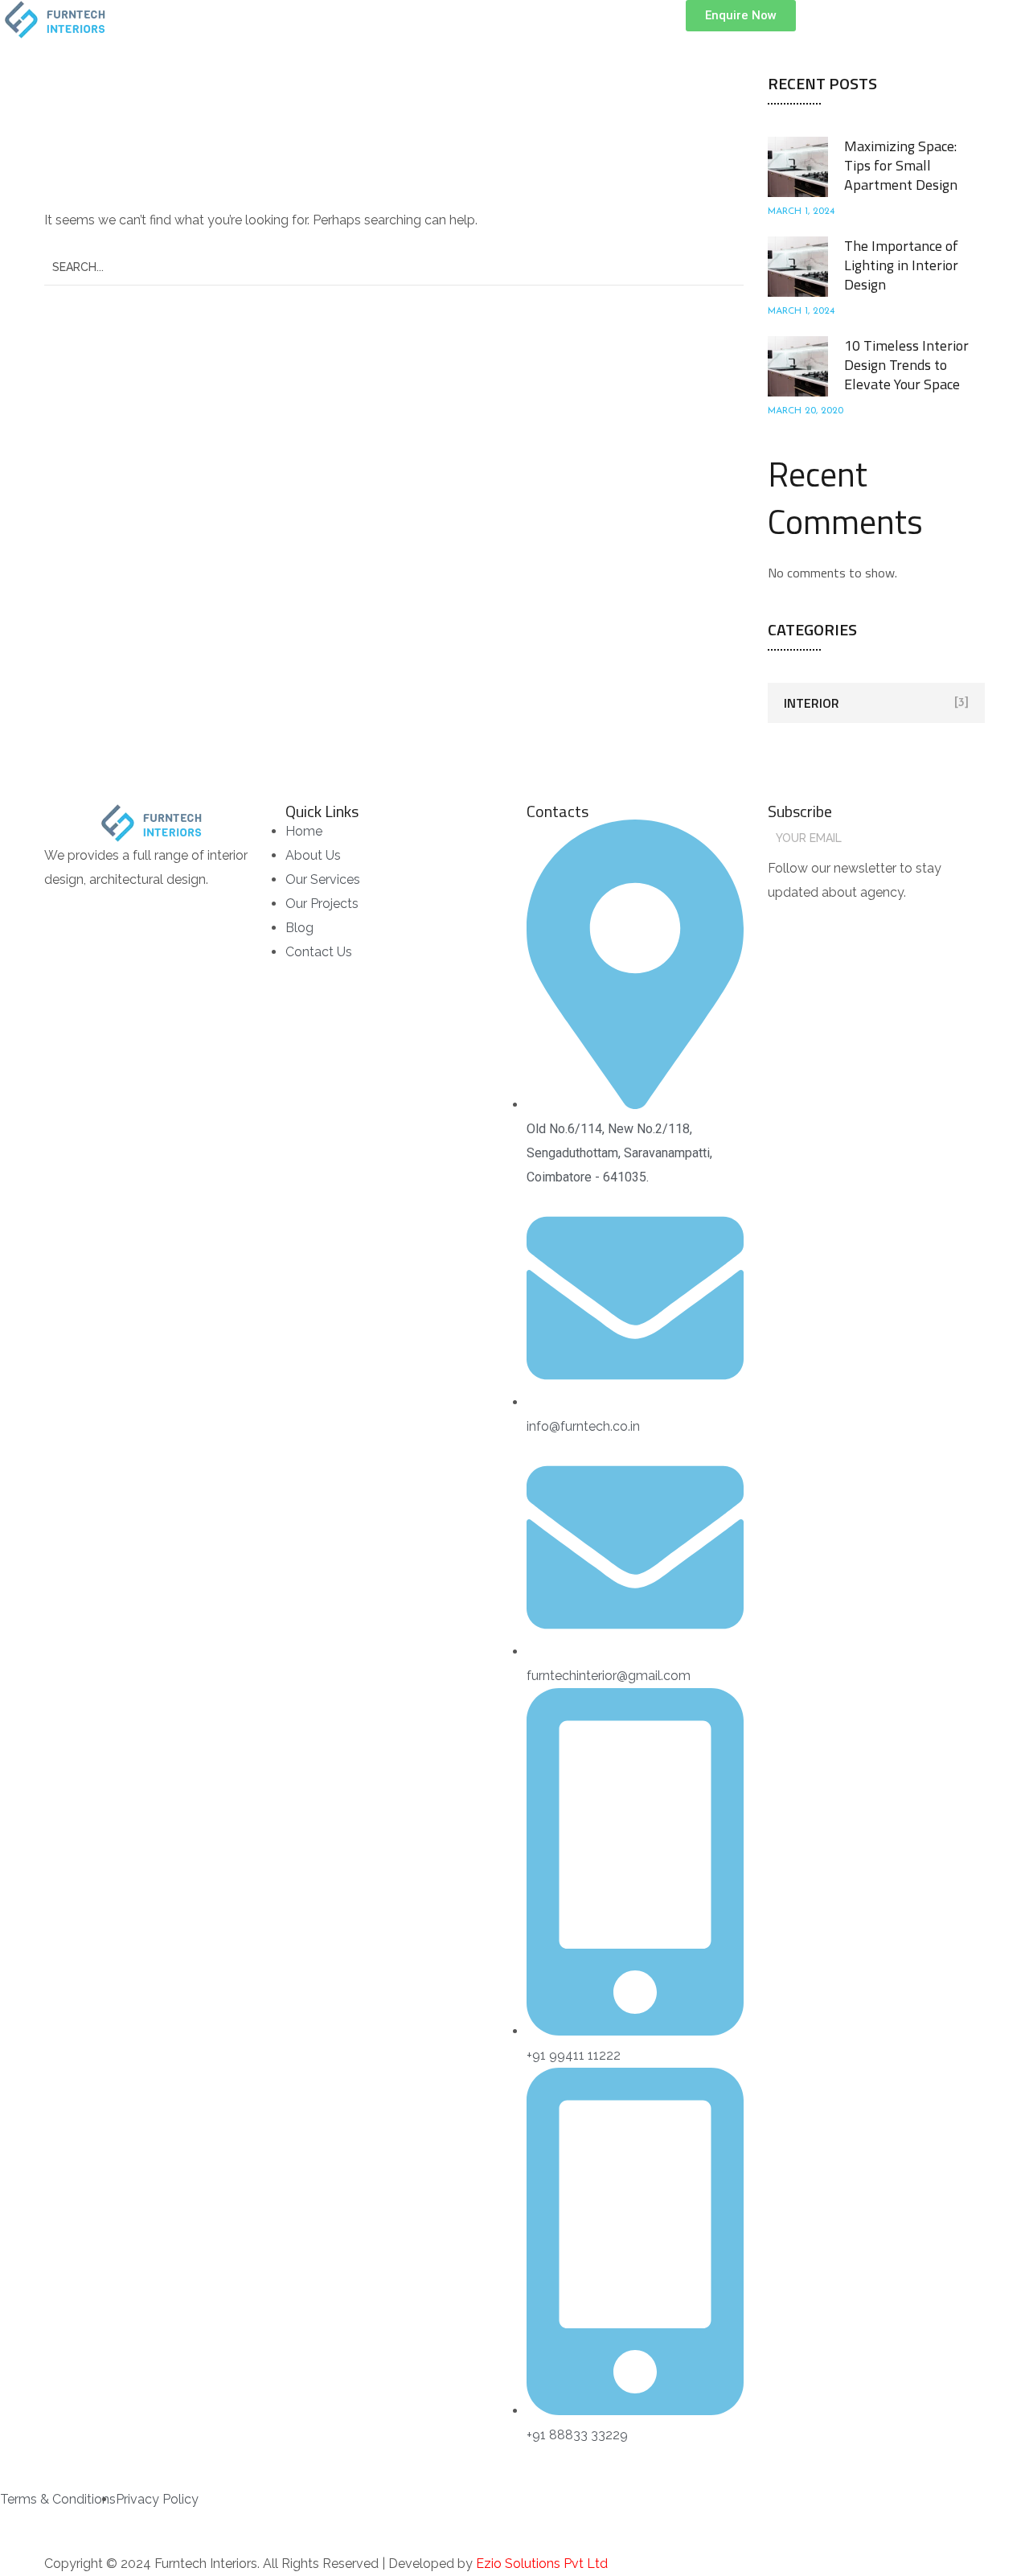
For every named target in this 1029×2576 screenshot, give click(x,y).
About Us (430, 20)
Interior (812, 703)
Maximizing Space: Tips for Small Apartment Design (901, 165)
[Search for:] (394, 267)
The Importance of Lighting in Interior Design (901, 265)
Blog (678, 20)
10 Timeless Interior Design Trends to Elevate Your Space (906, 365)
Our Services (523, 20)
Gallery (612, 20)
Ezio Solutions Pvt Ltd (542, 2564)
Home (358, 20)
